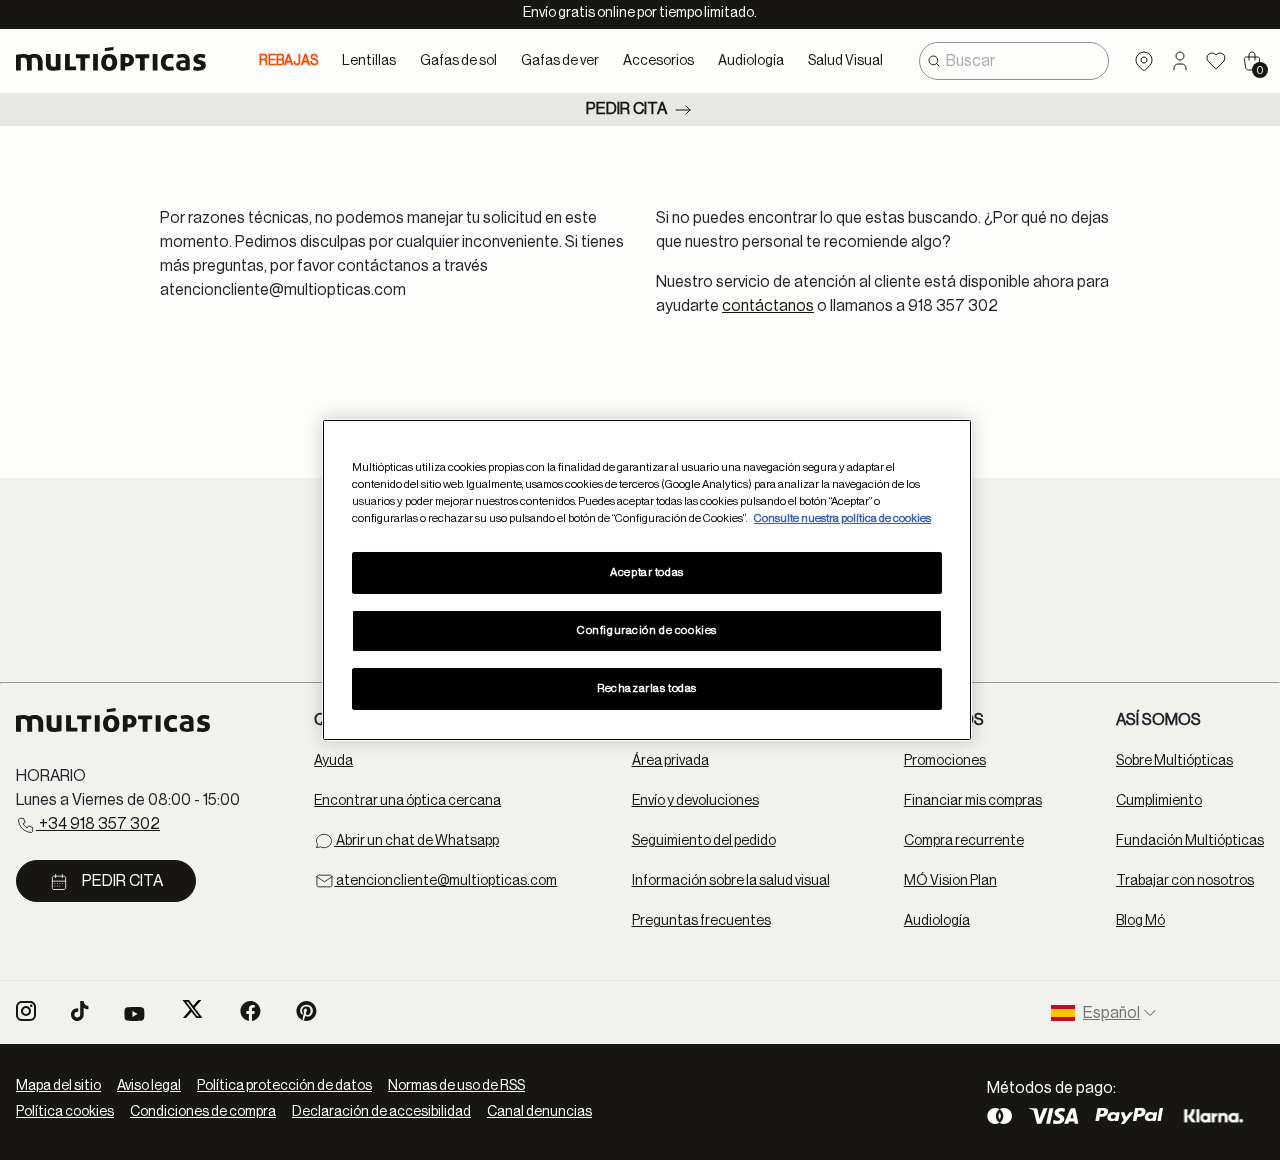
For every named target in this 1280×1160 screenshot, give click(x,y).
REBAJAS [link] (288, 61)
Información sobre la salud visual (731, 881)
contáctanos (768, 306)
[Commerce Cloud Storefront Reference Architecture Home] (119, 59)
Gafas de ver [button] (560, 61)
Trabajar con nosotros (1185, 881)
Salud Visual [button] (845, 61)
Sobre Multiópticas (1174, 761)
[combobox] (1014, 61)
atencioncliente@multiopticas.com (445, 881)
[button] (1180, 61)
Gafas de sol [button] (458, 61)
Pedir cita (626, 109)
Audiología (937, 921)
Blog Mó (1140, 921)
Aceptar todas (646, 572)
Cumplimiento (1159, 801)
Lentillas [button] (369, 61)
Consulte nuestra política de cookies (842, 518)
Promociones (945, 761)
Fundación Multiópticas (1190, 841)
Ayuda (333, 761)
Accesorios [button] (658, 61)
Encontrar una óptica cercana (407, 801)
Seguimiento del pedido (704, 841)
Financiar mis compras (973, 801)
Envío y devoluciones (695, 801)
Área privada (670, 761)
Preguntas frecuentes (701, 921)
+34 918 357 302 (98, 824)
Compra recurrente (964, 841)
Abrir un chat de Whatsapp (416, 841)
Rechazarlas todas (647, 688)
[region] (647, 580)
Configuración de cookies (647, 630)
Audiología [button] (751, 61)
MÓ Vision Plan (950, 881)
